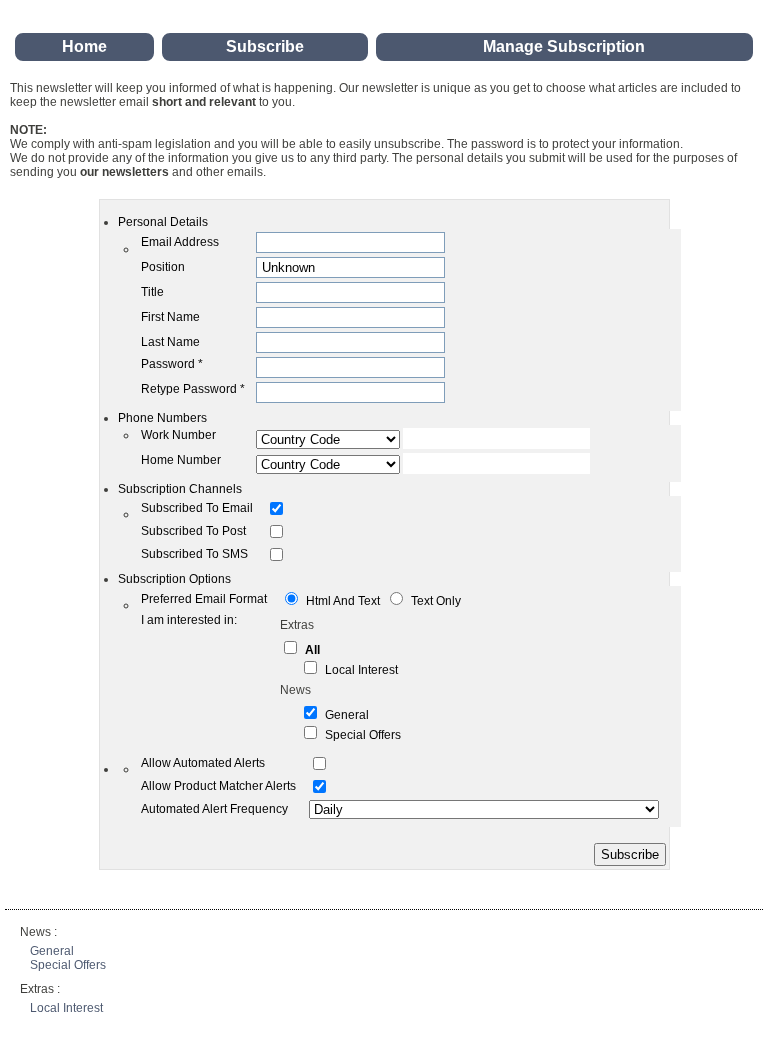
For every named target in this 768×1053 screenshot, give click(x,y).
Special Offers (363, 735)
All (312, 650)
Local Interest (361, 670)
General (347, 715)
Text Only (436, 601)
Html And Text (343, 601)
